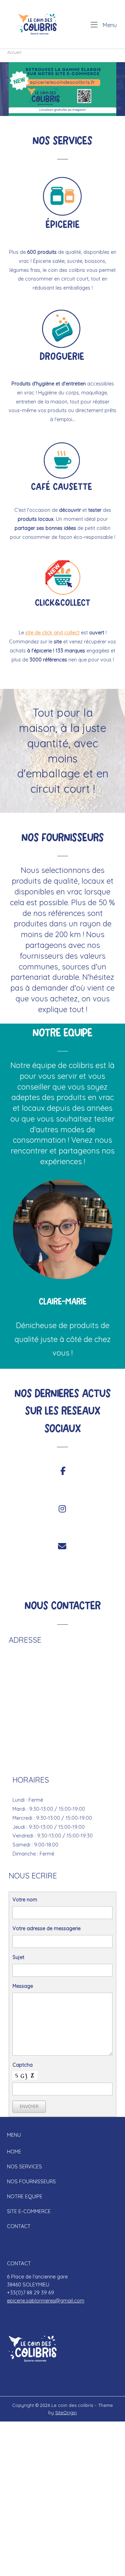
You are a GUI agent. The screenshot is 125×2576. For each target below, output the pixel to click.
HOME (14, 2152)
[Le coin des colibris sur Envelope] (62, 1547)
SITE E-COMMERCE (29, 2211)
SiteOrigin (66, 2412)
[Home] (38, 24)
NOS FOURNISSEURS (31, 2182)
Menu (109, 25)
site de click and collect (52, 633)
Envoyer (29, 2106)
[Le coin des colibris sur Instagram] (62, 1509)
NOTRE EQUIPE (25, 2196)
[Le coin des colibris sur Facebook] (63, 1471)
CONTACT (19, 2226)
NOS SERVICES (24, 2167)
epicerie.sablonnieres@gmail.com (46, 2301)
